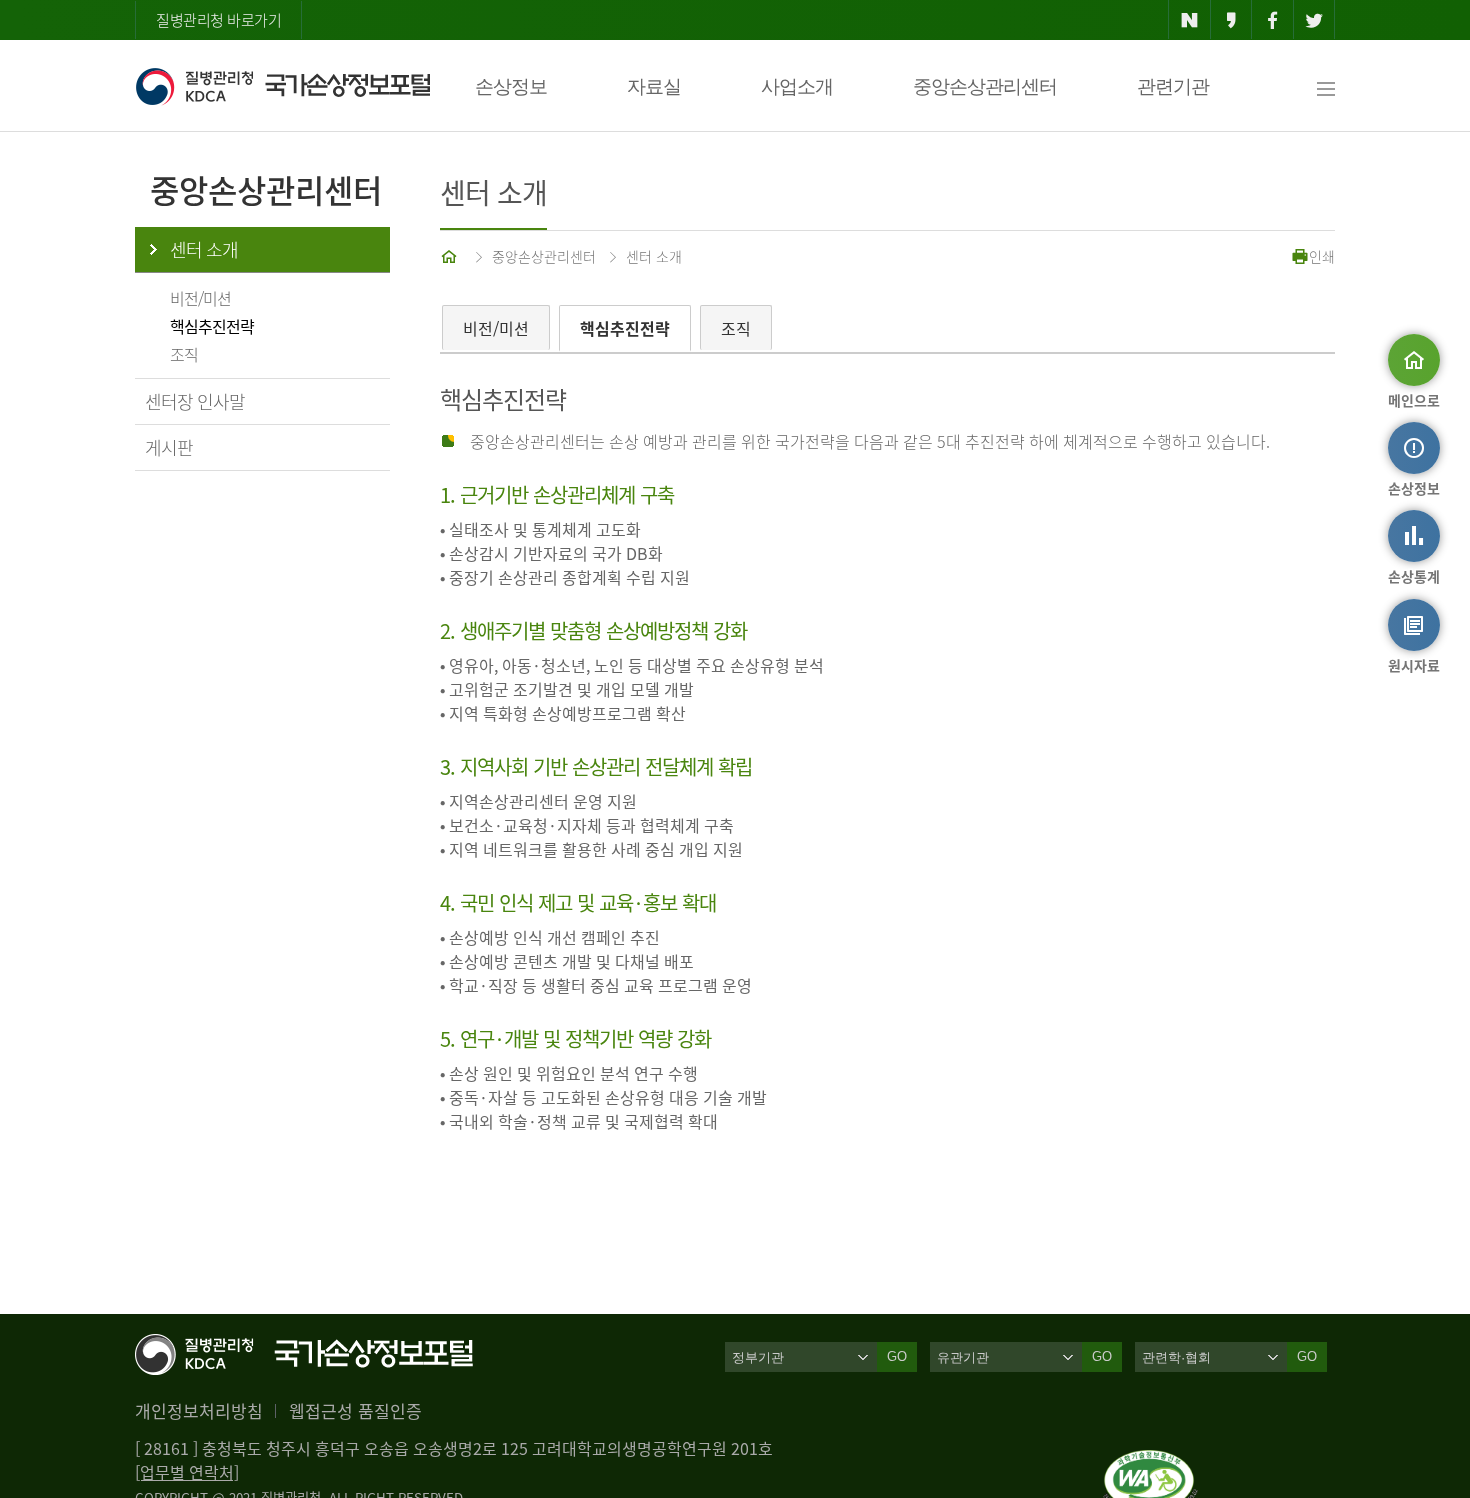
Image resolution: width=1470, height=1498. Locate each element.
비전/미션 (200, 298)
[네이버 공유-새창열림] (1189, 20)
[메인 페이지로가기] (451, 256)
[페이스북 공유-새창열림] (1272, 20)
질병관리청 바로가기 (218, 20)
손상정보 (511, 86)
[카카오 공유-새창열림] (1231, 20)
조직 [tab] (736, 328)
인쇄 (1322, 256)
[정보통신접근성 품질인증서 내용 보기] (1150, 1462)
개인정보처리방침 (199, 1410)
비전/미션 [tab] (496, 328)
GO (897, 1356)
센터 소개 (204, 249)
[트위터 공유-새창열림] (1314, 20)
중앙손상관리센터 (985, 86)
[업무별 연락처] (187, 1472)
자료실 (654, 86)
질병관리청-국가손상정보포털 (282, 86)
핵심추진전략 (212, 326)
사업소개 (797, 86)
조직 (184, 354)
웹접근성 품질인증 (355, 1410)
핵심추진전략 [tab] (625, 328)
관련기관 (1173, 86)
